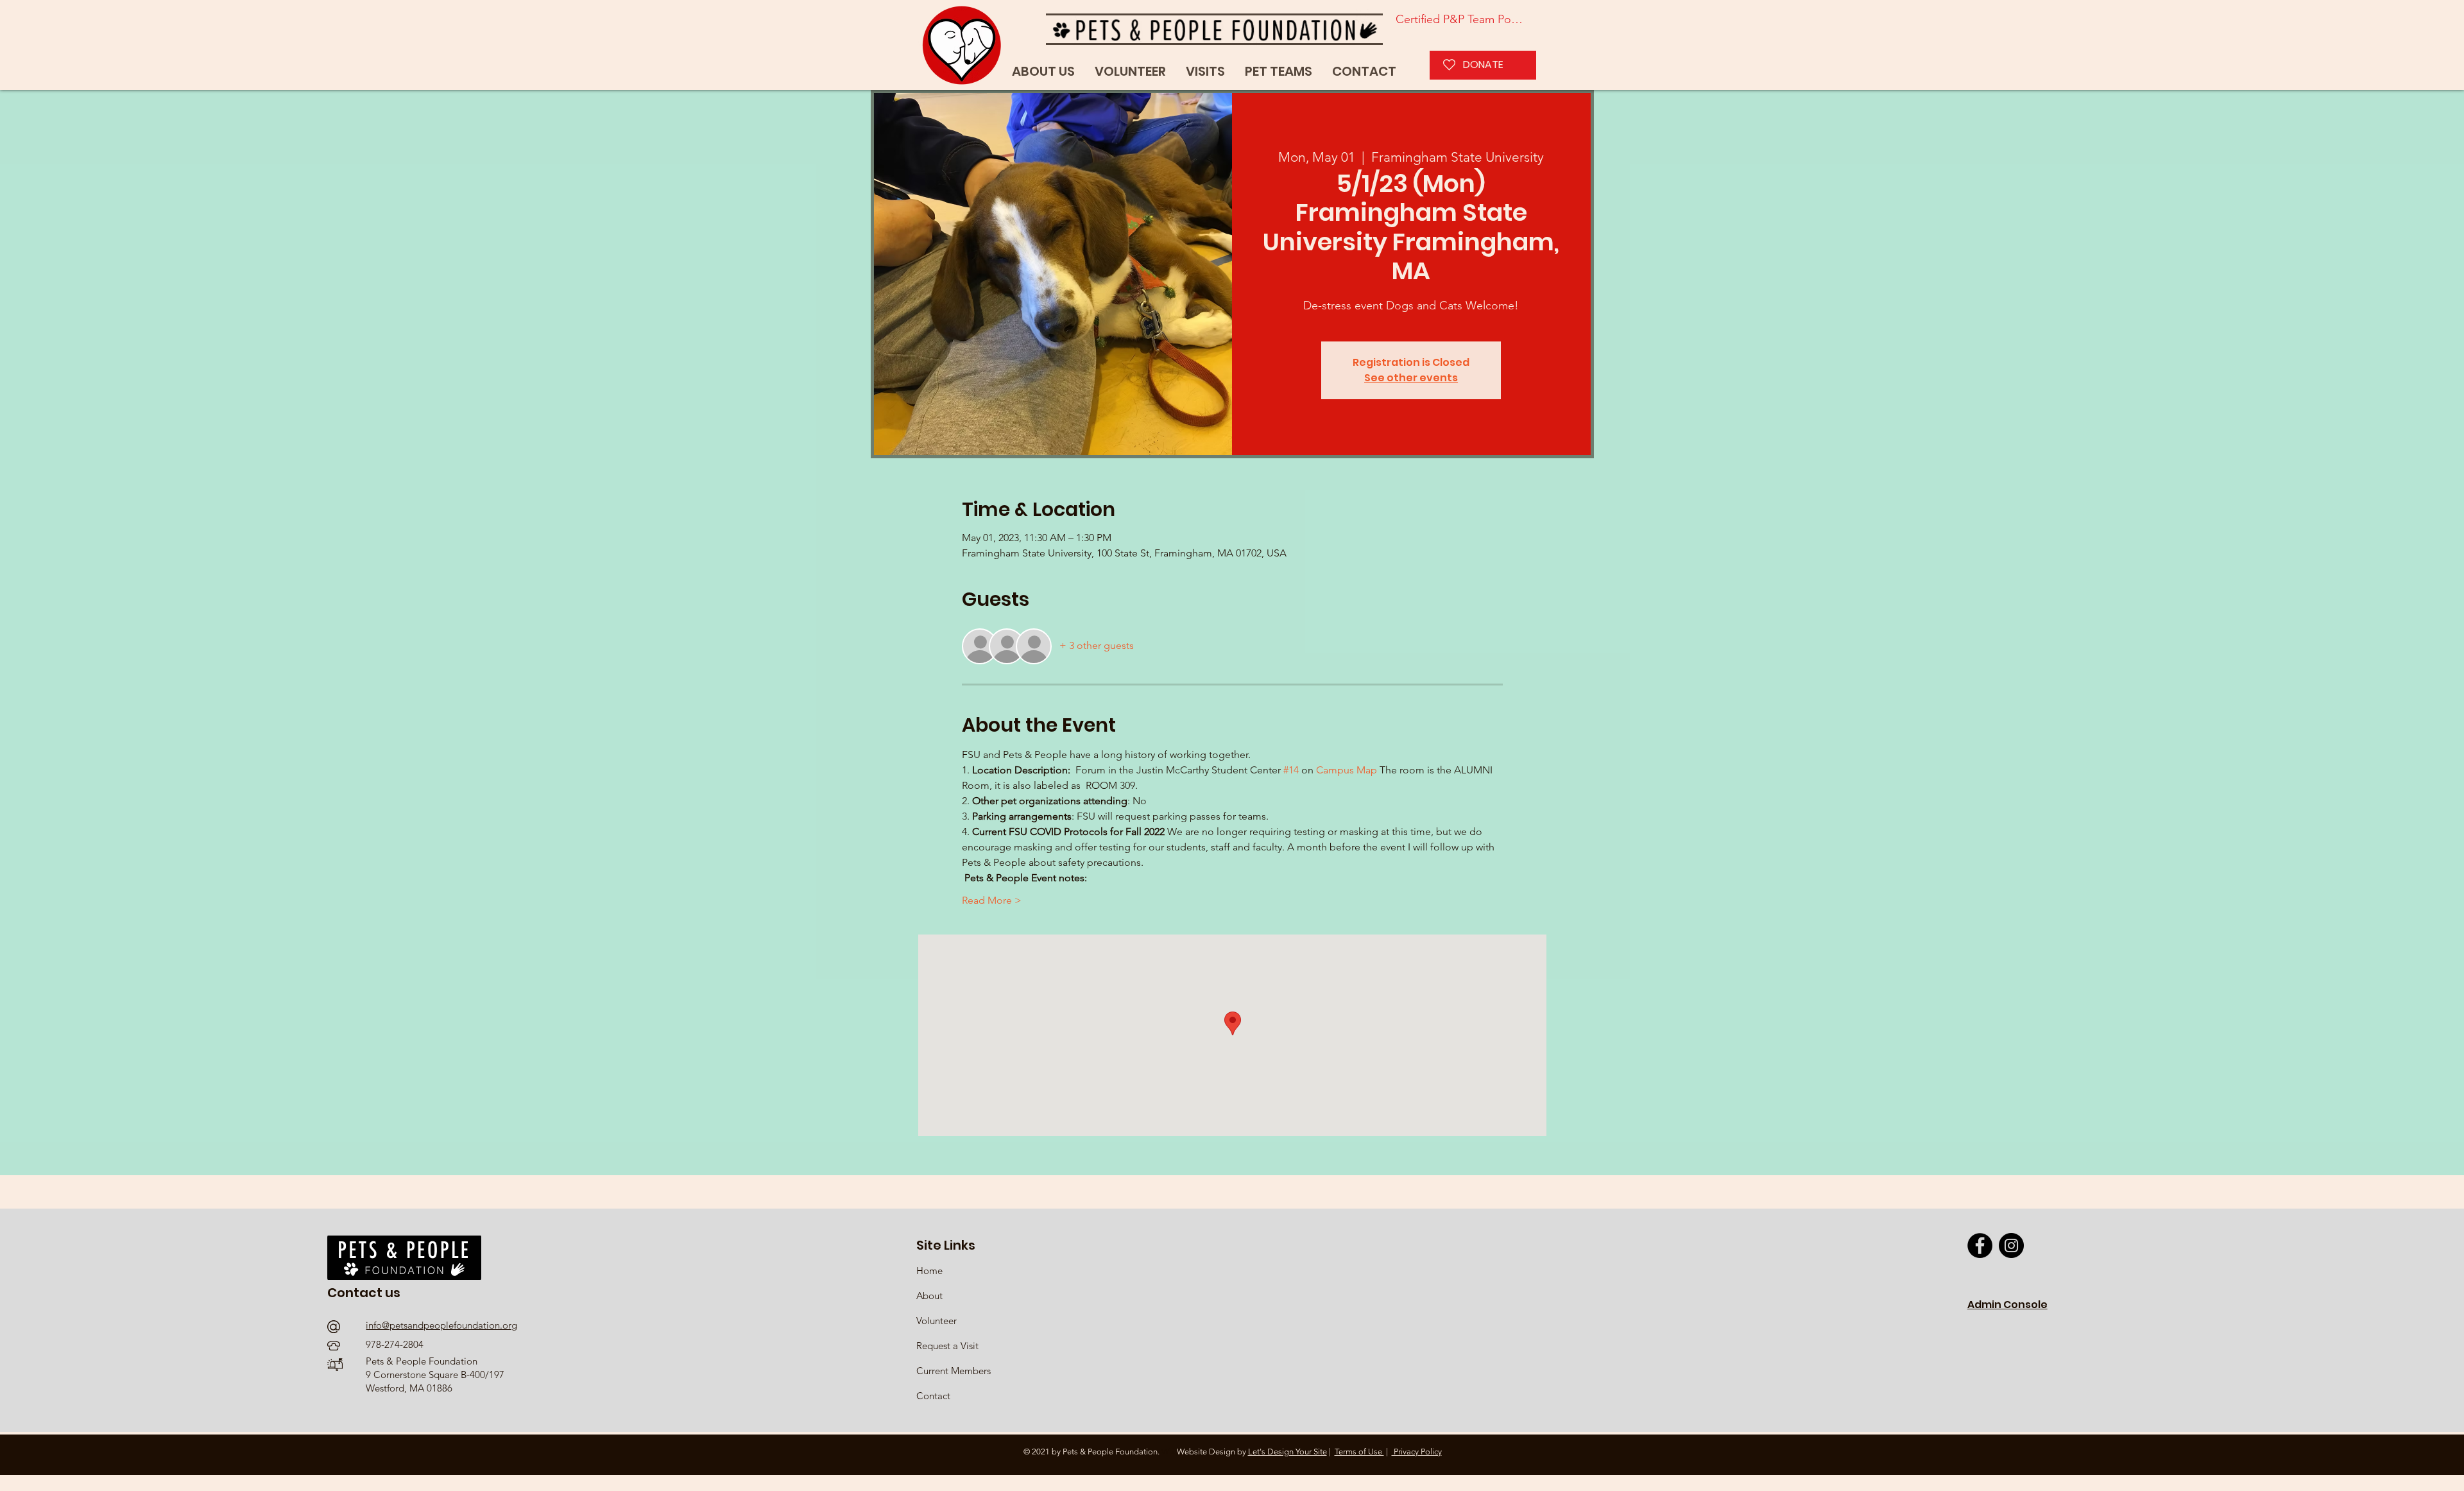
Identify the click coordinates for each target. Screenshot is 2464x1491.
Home (931, 1271)
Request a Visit (947, 1346)
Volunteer (937, 1321)
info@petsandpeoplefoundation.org (441, 1325)
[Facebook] (1980, 1245)
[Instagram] (2011, 1245)
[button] (1279, 72)
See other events (1411, 378)
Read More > (992, 900)
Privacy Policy (1417, 1452)
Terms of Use (1359, 1452)
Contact (933, 1396)
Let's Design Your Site (1288, 1452)
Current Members (954, 1371)
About (929, 1296)
